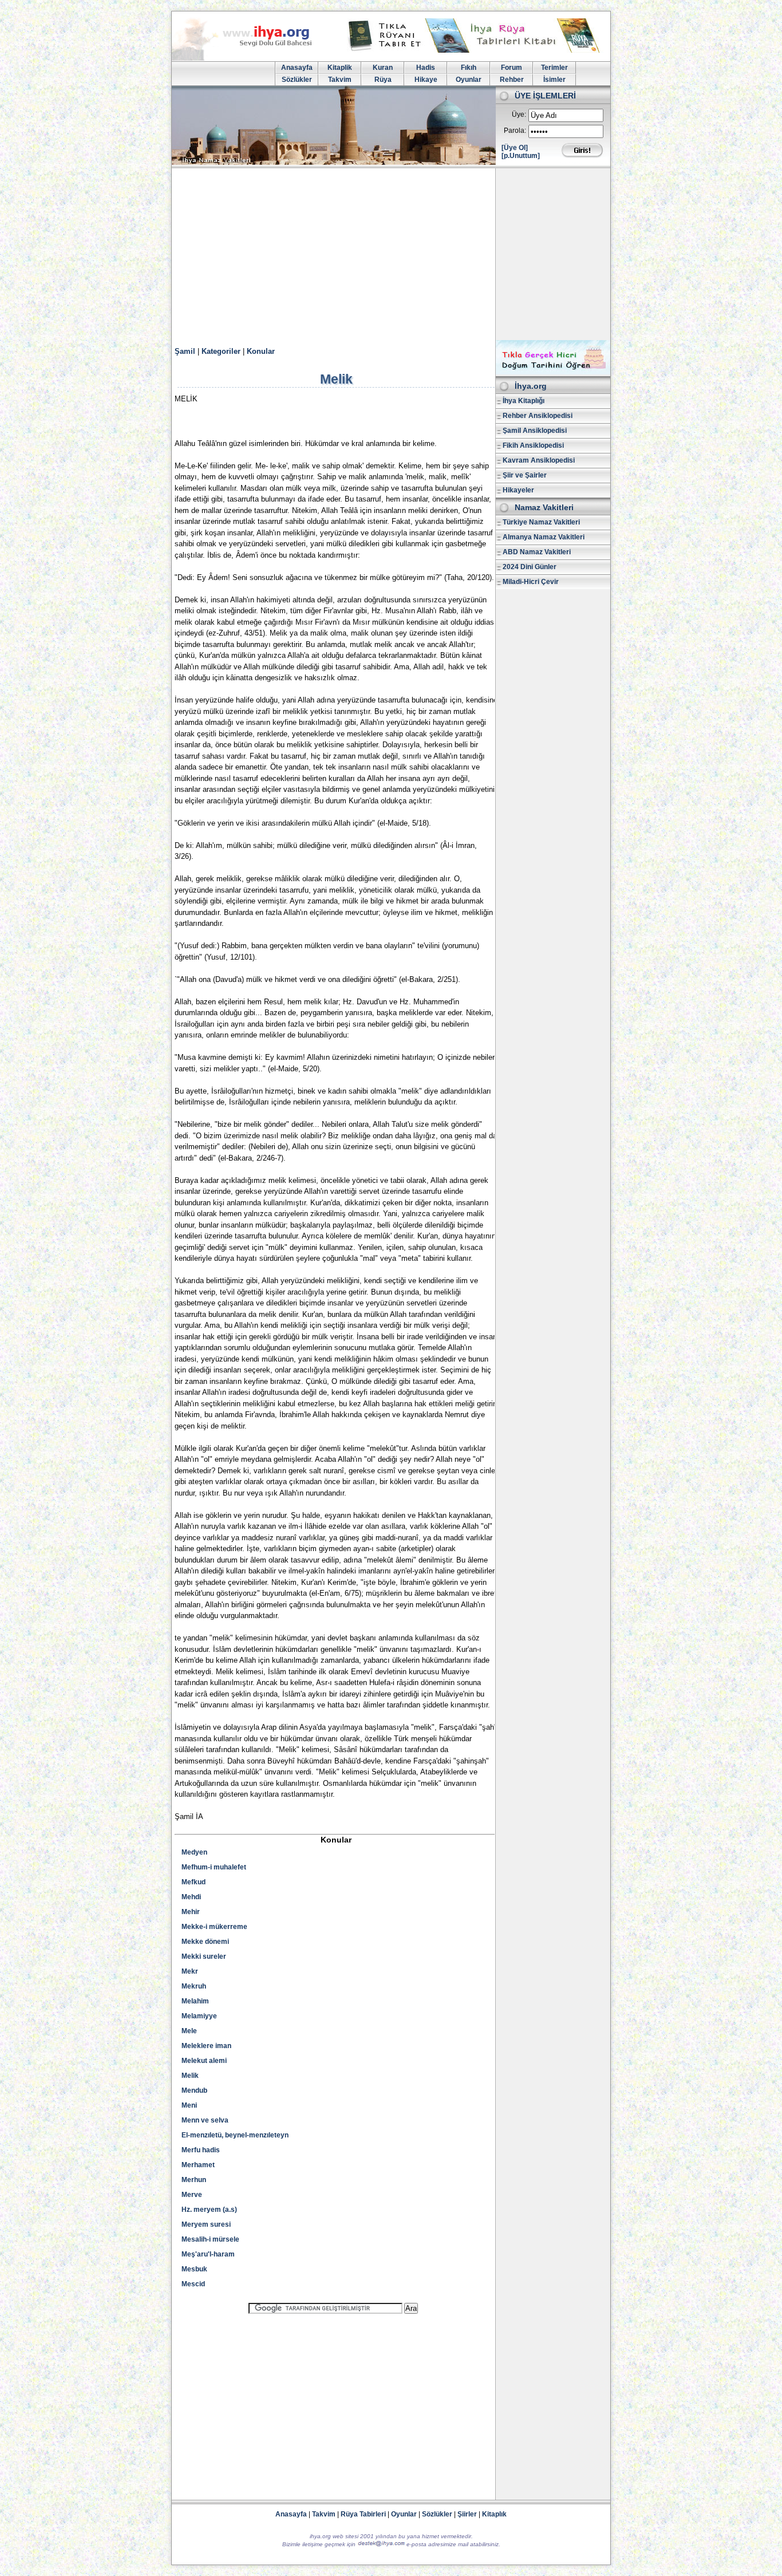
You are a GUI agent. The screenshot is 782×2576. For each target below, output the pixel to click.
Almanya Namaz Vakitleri (544, 537)
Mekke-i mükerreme (214, 1927)
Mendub (194, 2090)
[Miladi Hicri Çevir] (553, 372)
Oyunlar (469, 80)
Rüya (383, 80)
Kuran (383, 68)
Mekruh (194, 1986)
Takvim (340, 80)
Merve (192, 2195)
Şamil (185, 351)
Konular (261, 351)
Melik (190, 2076)
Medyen (194, 1852)
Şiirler (467, 2514)
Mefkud (193, 1882)
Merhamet (198, 2165)
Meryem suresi (206, 2224)
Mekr (190, 1971)
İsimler (554, 80)
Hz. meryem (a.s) (209, 2210)
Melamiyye (199, 2016)
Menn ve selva (205, 2120)
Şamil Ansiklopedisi (535, 431)
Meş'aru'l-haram (208, 2254)
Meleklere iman (206, 2046)
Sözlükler (297, 80)
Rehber (512, 80)
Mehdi (191, 1897)
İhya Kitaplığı (524, 401)
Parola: (515, 131)
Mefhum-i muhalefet (214, 1867)
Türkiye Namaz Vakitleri (541, 522)
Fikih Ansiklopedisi (533, 445)
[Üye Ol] (515, 148)
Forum (512, 68)
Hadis (426, 68)
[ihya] (252, 58)
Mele (189, 2031)
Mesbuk (194, 2269)
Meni (189, 2105)
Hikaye (426, 80)
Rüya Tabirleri (363, 2514)
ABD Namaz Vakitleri (537, 552)
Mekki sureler (204, 1956)
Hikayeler (518, 490)
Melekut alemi (204, 2061)
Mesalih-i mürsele (210, 2239)
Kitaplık (494, 2514)
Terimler (554, 68)
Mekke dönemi (205, 1942)
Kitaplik (340, 68)
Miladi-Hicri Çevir (531, 582)
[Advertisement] (391, 254)
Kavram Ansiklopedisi (539, 460)
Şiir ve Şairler (525, 475)
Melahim (195, 2001)
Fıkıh (469, 68)
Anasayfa (297, 68)
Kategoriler (221, 351)
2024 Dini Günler (530, 567)
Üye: (519, 115)
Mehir (191, 1912)
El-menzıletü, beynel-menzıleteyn (235, 2135)
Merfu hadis (201, 2150)
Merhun (194, 2180)
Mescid (193, 2284)
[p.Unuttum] (521, 156)
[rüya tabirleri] (476, 50)
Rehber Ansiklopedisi (538, 416)
